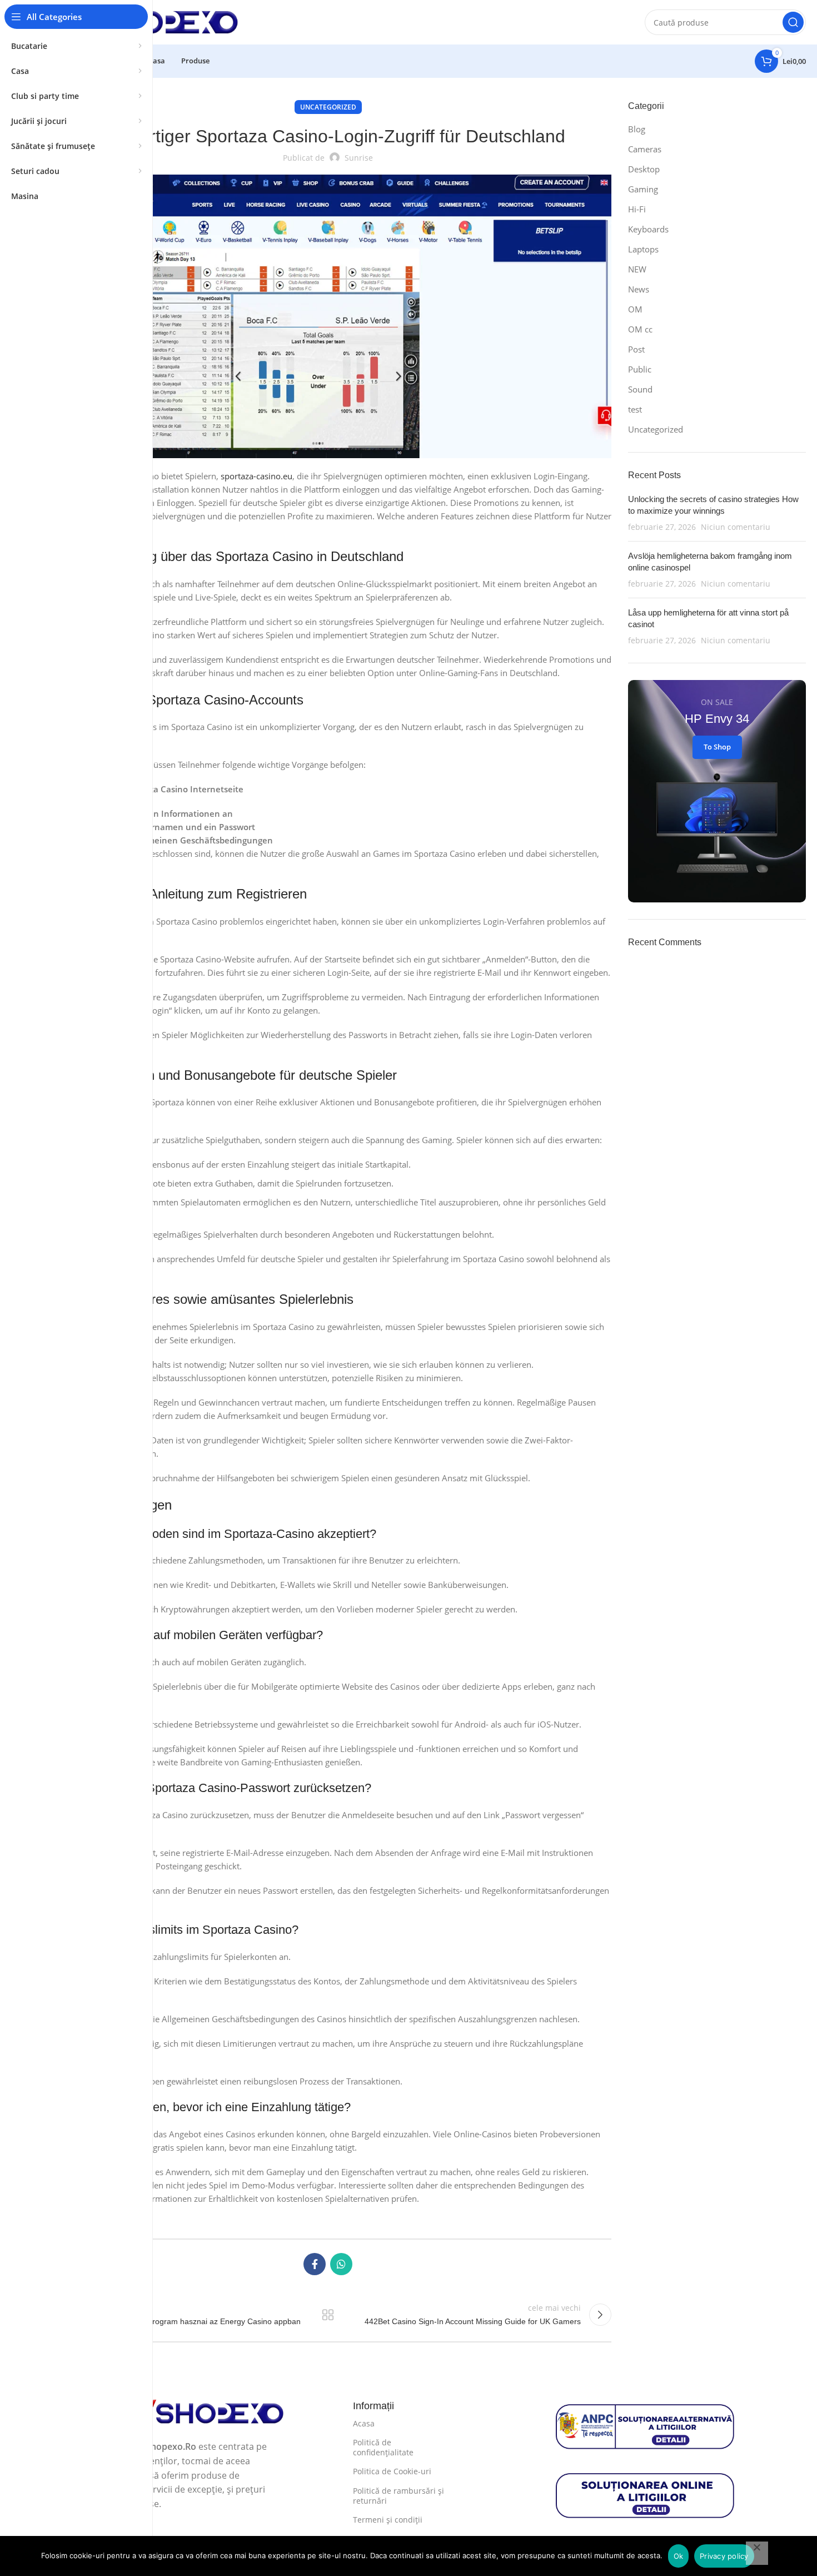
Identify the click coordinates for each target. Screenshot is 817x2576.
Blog (637, 129)
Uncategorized (328, 107)
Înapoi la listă (328, 2315)
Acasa (364, 2423)
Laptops (643, 249)
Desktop (644, 169)
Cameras (645, 149)
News (639, 289)
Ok (679, 2556)
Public (640, 369)
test (635, 409)
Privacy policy (724, 2556)
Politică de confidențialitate (383, 2447)
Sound (640, 389)
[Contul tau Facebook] (315, 2264)
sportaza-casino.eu (256, 476)
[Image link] (196, 2413)
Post (636, 349)
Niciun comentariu (736, 527)
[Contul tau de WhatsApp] (341, 2264)
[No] (757, 2553)
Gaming (643, 189)
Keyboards (648, 229)
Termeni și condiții (388, 2520)
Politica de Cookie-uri (392, 2471)
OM (635, 309)
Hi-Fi (637, 209)
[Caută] (793, 22)
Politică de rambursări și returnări (398, 2496)
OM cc (640, 329)
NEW (637, 269)
